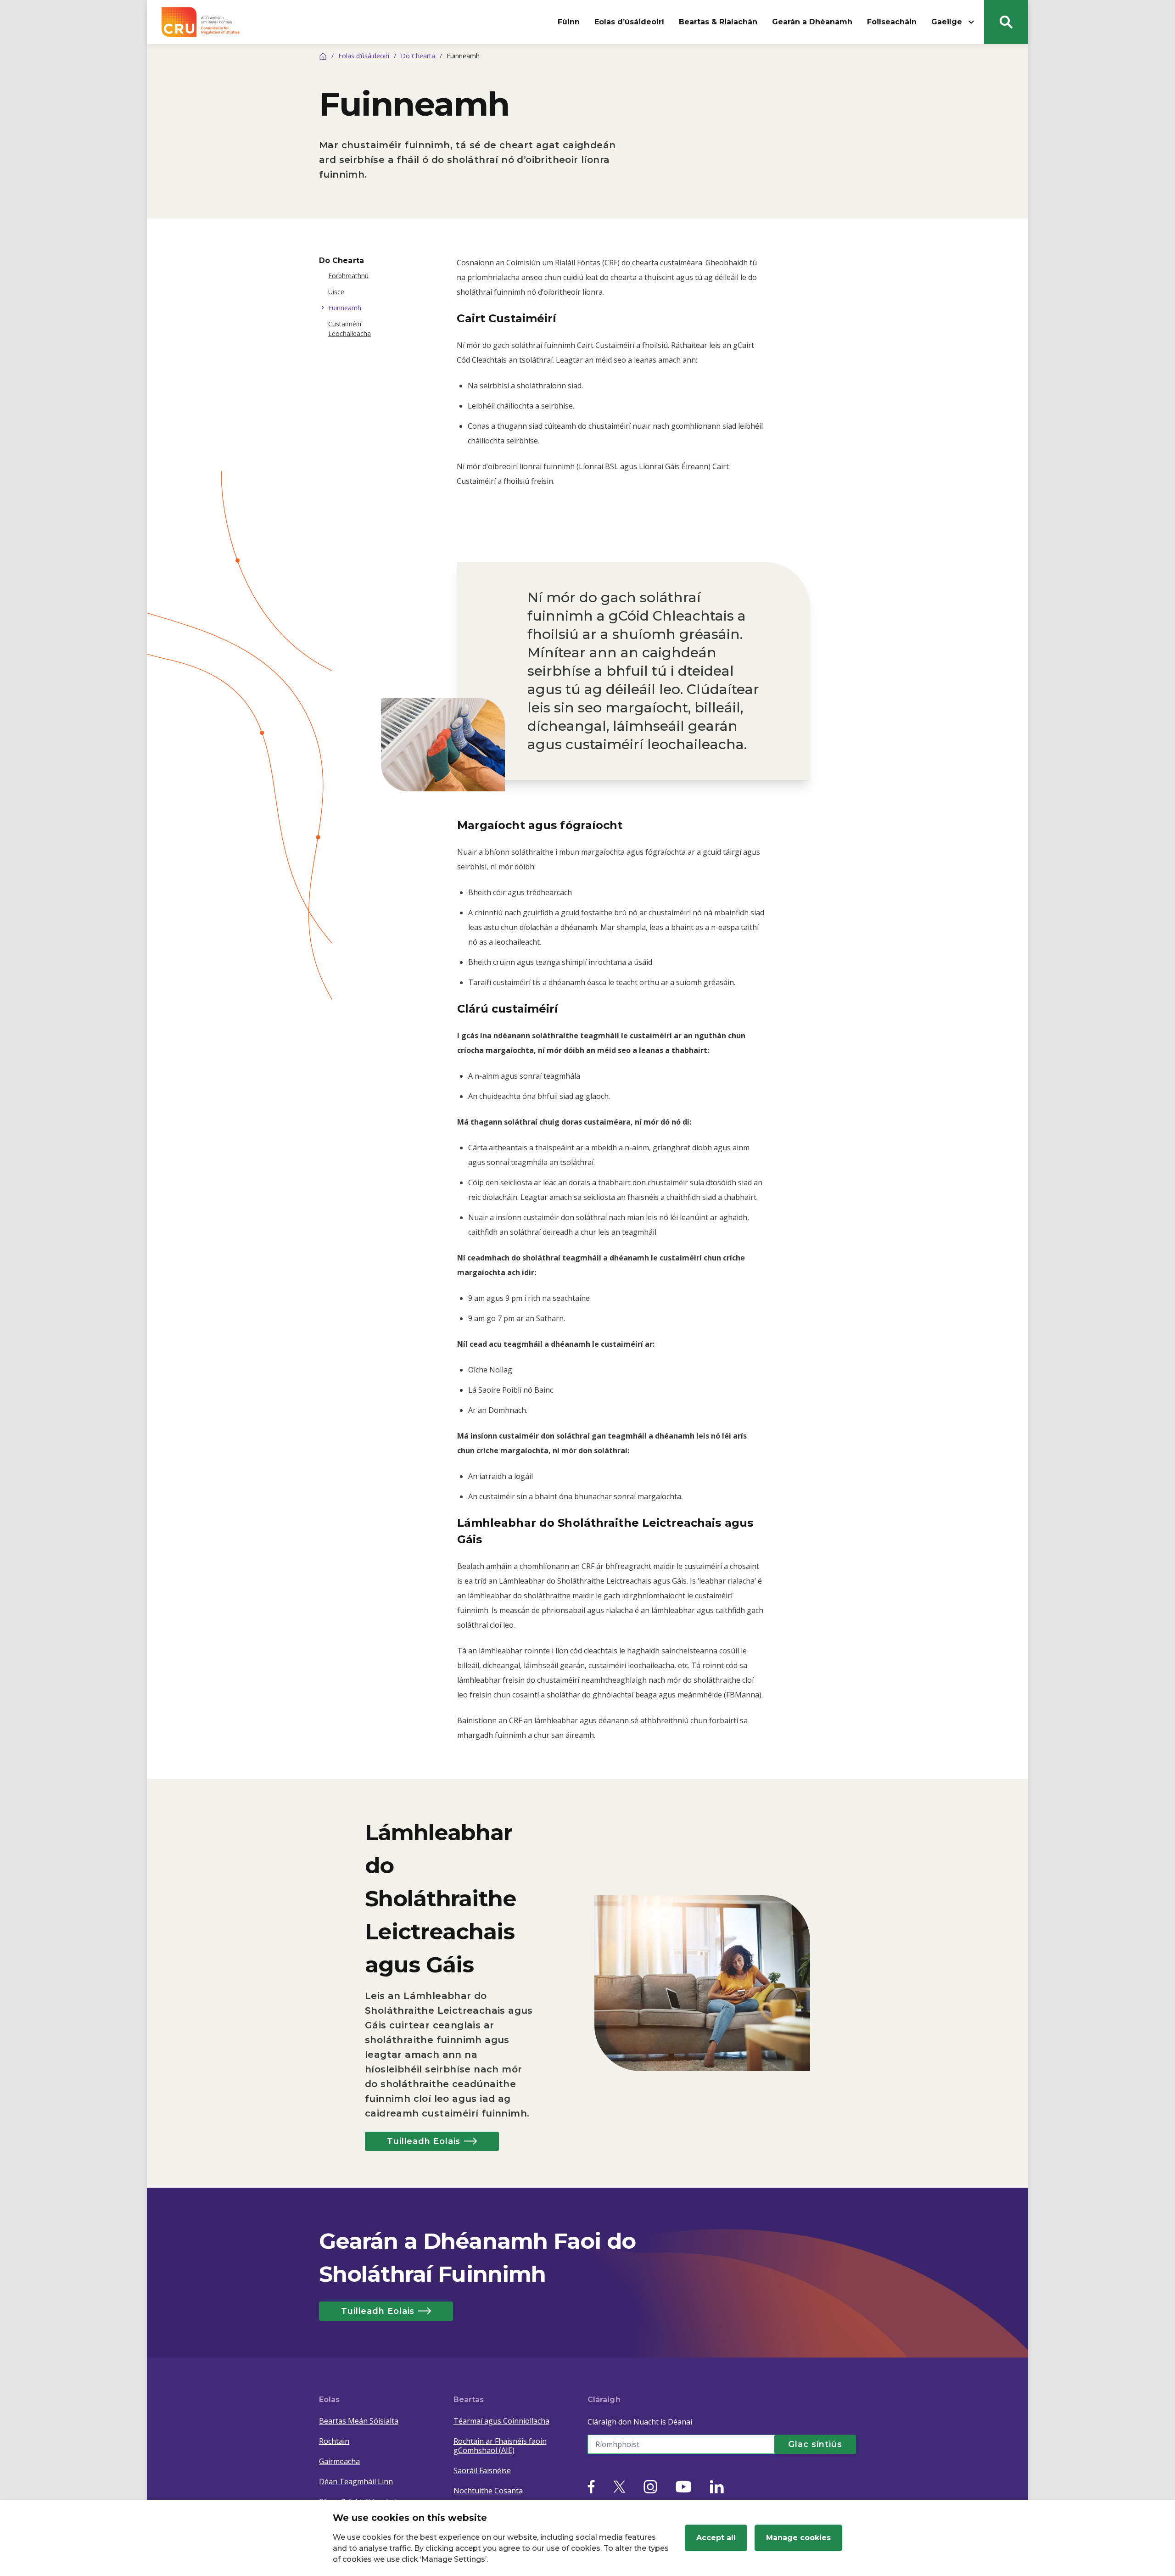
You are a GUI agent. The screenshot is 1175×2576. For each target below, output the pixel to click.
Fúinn (569, 22)
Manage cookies (798, 2538)
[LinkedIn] (717, 2487)
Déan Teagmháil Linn (356, 2481)
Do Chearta (418, 56)
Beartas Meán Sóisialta (359, 2421)
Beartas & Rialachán (718, 22)
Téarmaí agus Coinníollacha (501, 2421)
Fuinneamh (345, 308)
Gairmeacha (339, 2461)
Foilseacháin (892, 22)
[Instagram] (650, 2487)
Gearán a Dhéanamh (812, 22)
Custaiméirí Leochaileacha (350, 329)
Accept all (716, 2538)
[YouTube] (683, 2487)
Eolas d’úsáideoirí (629, 22)
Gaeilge (947, 22)
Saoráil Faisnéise (482, 2470)
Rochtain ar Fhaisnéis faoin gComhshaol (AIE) (500, 2446)
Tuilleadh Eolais (424, 2141)
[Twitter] (619, 2487)
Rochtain (334, 2441)
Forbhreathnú (348, 276)
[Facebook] (591, 2487)
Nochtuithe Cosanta (488, 2491)
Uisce (336, 292)
